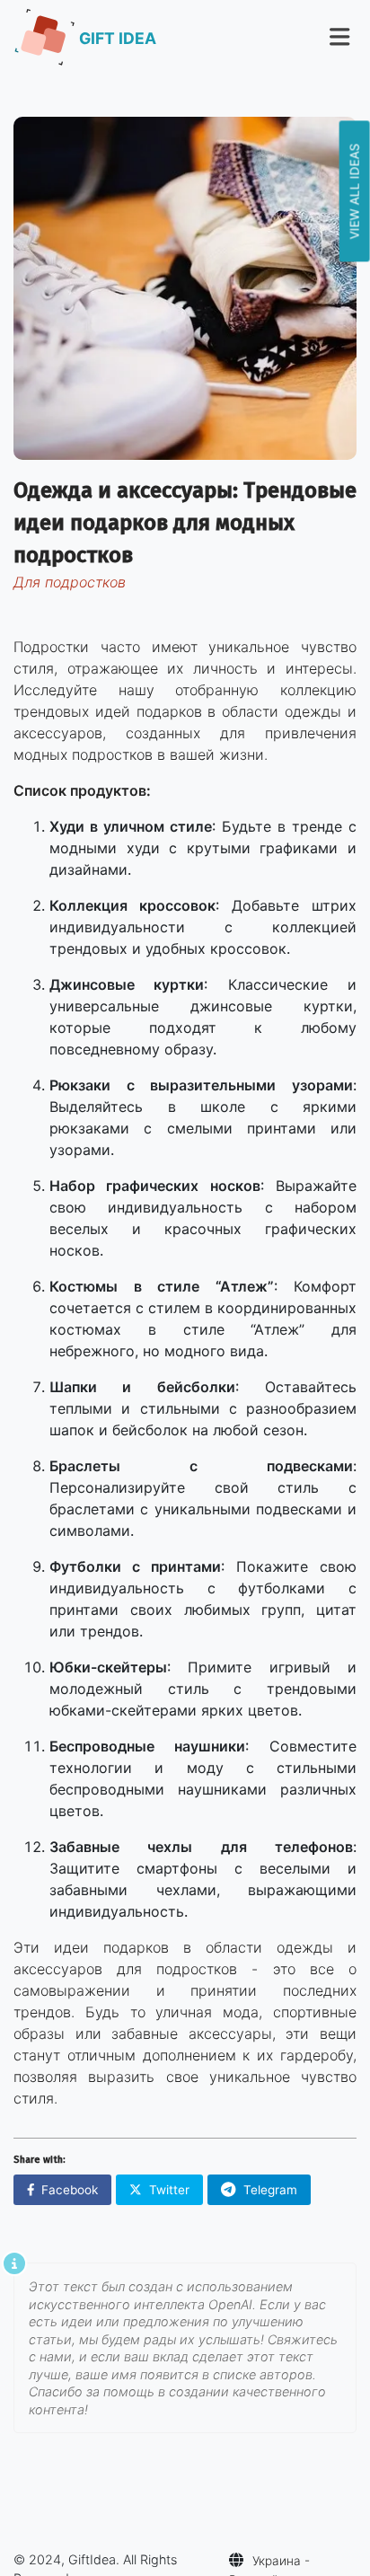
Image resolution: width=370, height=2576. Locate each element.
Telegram (270, 2190)
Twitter (169, 2190)
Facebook (70, 2190)
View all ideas (355, 191)
